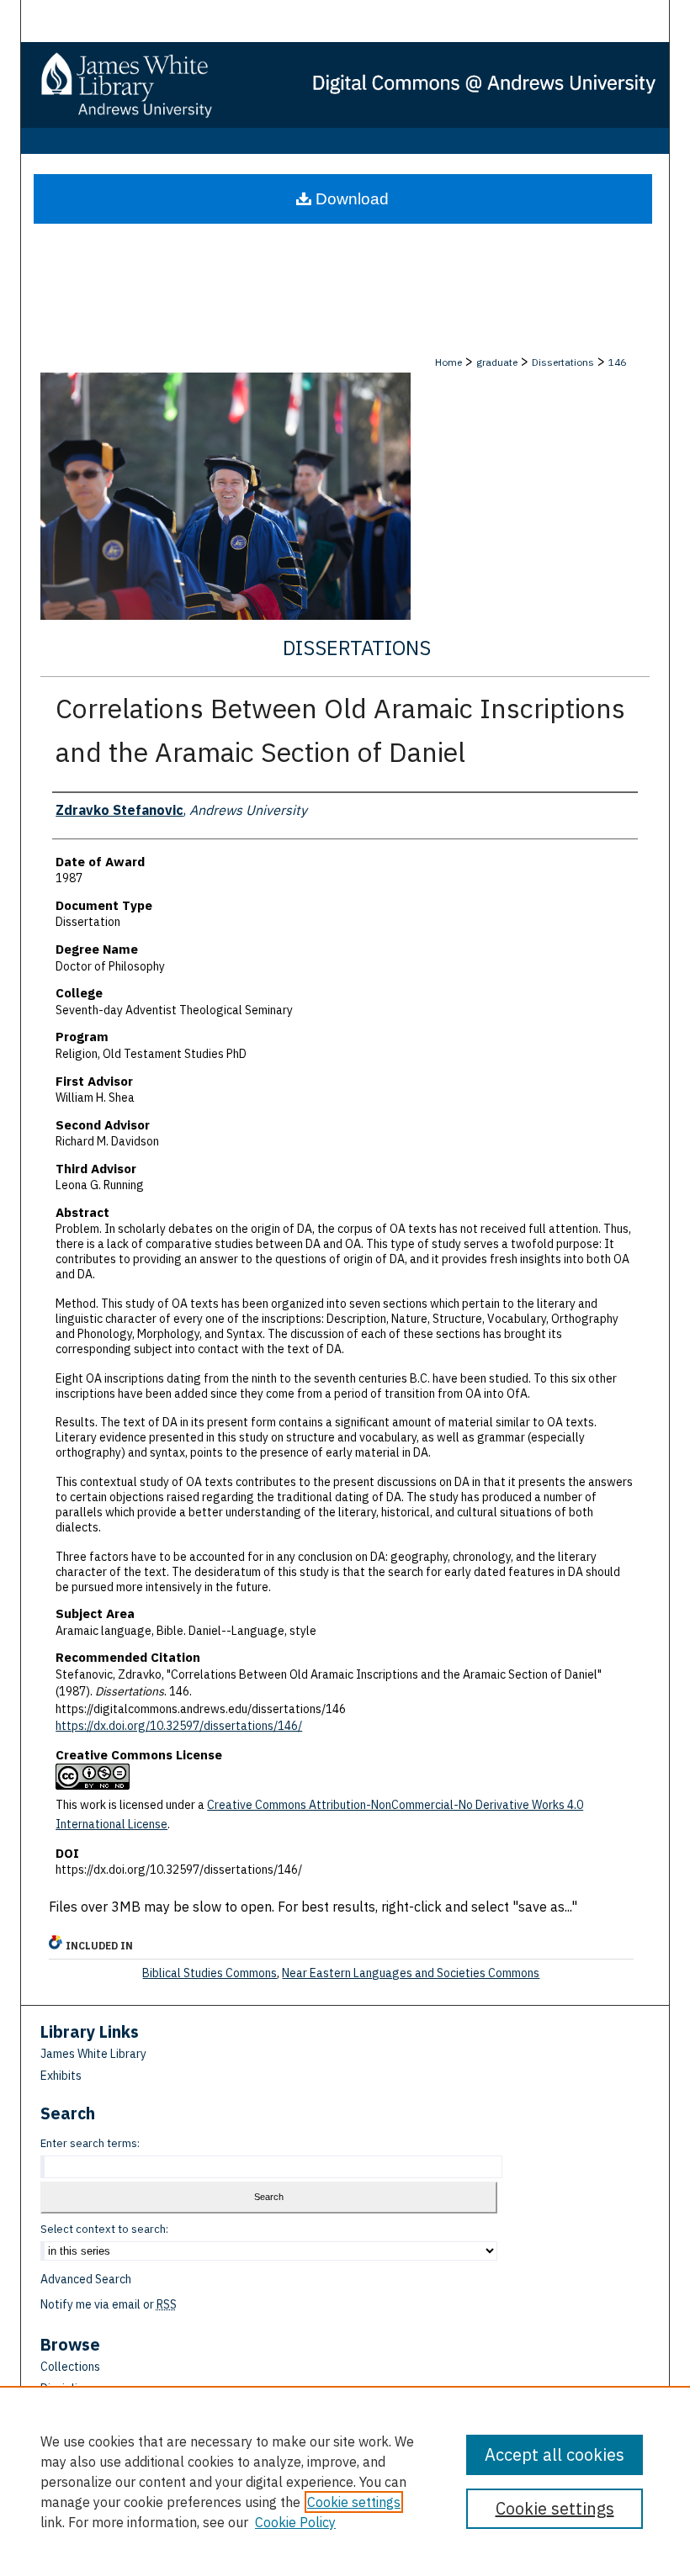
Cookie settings (354, 2502)
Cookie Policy (295, 2522)
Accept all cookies (555, 2454)
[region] (345, 2481)
